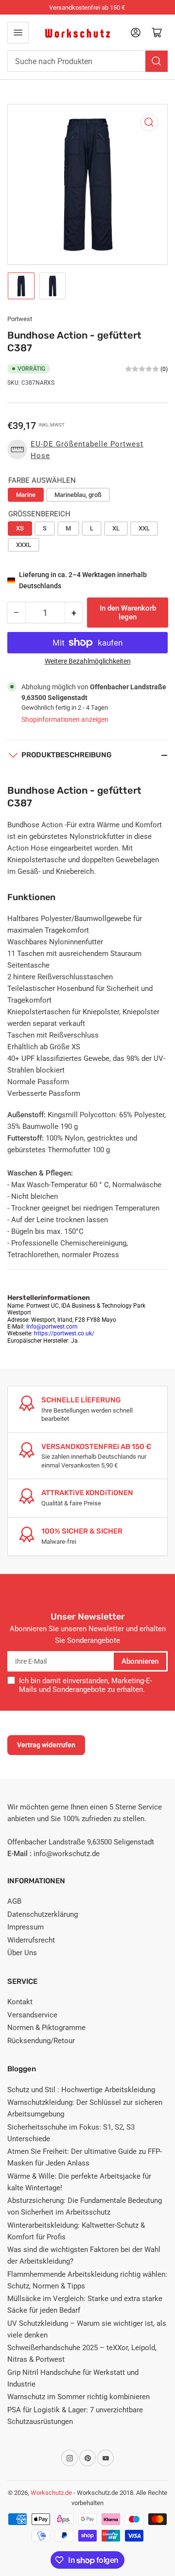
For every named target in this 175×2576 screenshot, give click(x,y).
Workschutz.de (51, 2493)
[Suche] (157, 61)
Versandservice (32, 2015)
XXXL (24, 545)
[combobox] (87, 61)
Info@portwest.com (52, 1327)
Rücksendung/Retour (41, 2041)
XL (116, 528)
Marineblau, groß (78, 495)
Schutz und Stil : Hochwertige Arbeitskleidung (81, 2090)
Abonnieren (140, 1661)
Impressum (26, 1927)
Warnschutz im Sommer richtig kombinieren (79, 2397)
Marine (26, 495)
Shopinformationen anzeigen (65, 719)
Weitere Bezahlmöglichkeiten (88, 661)
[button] (87, 450)
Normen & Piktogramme (46, 2028)
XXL (144, 528)
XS (20, 528)
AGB (14, 1901)
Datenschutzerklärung (43, 1914)
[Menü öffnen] (18, 33)
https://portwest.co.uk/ (64, 1333)
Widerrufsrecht (31, 1940)
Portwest (20, 319)
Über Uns (22, 1953)
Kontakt (20, 2002)
